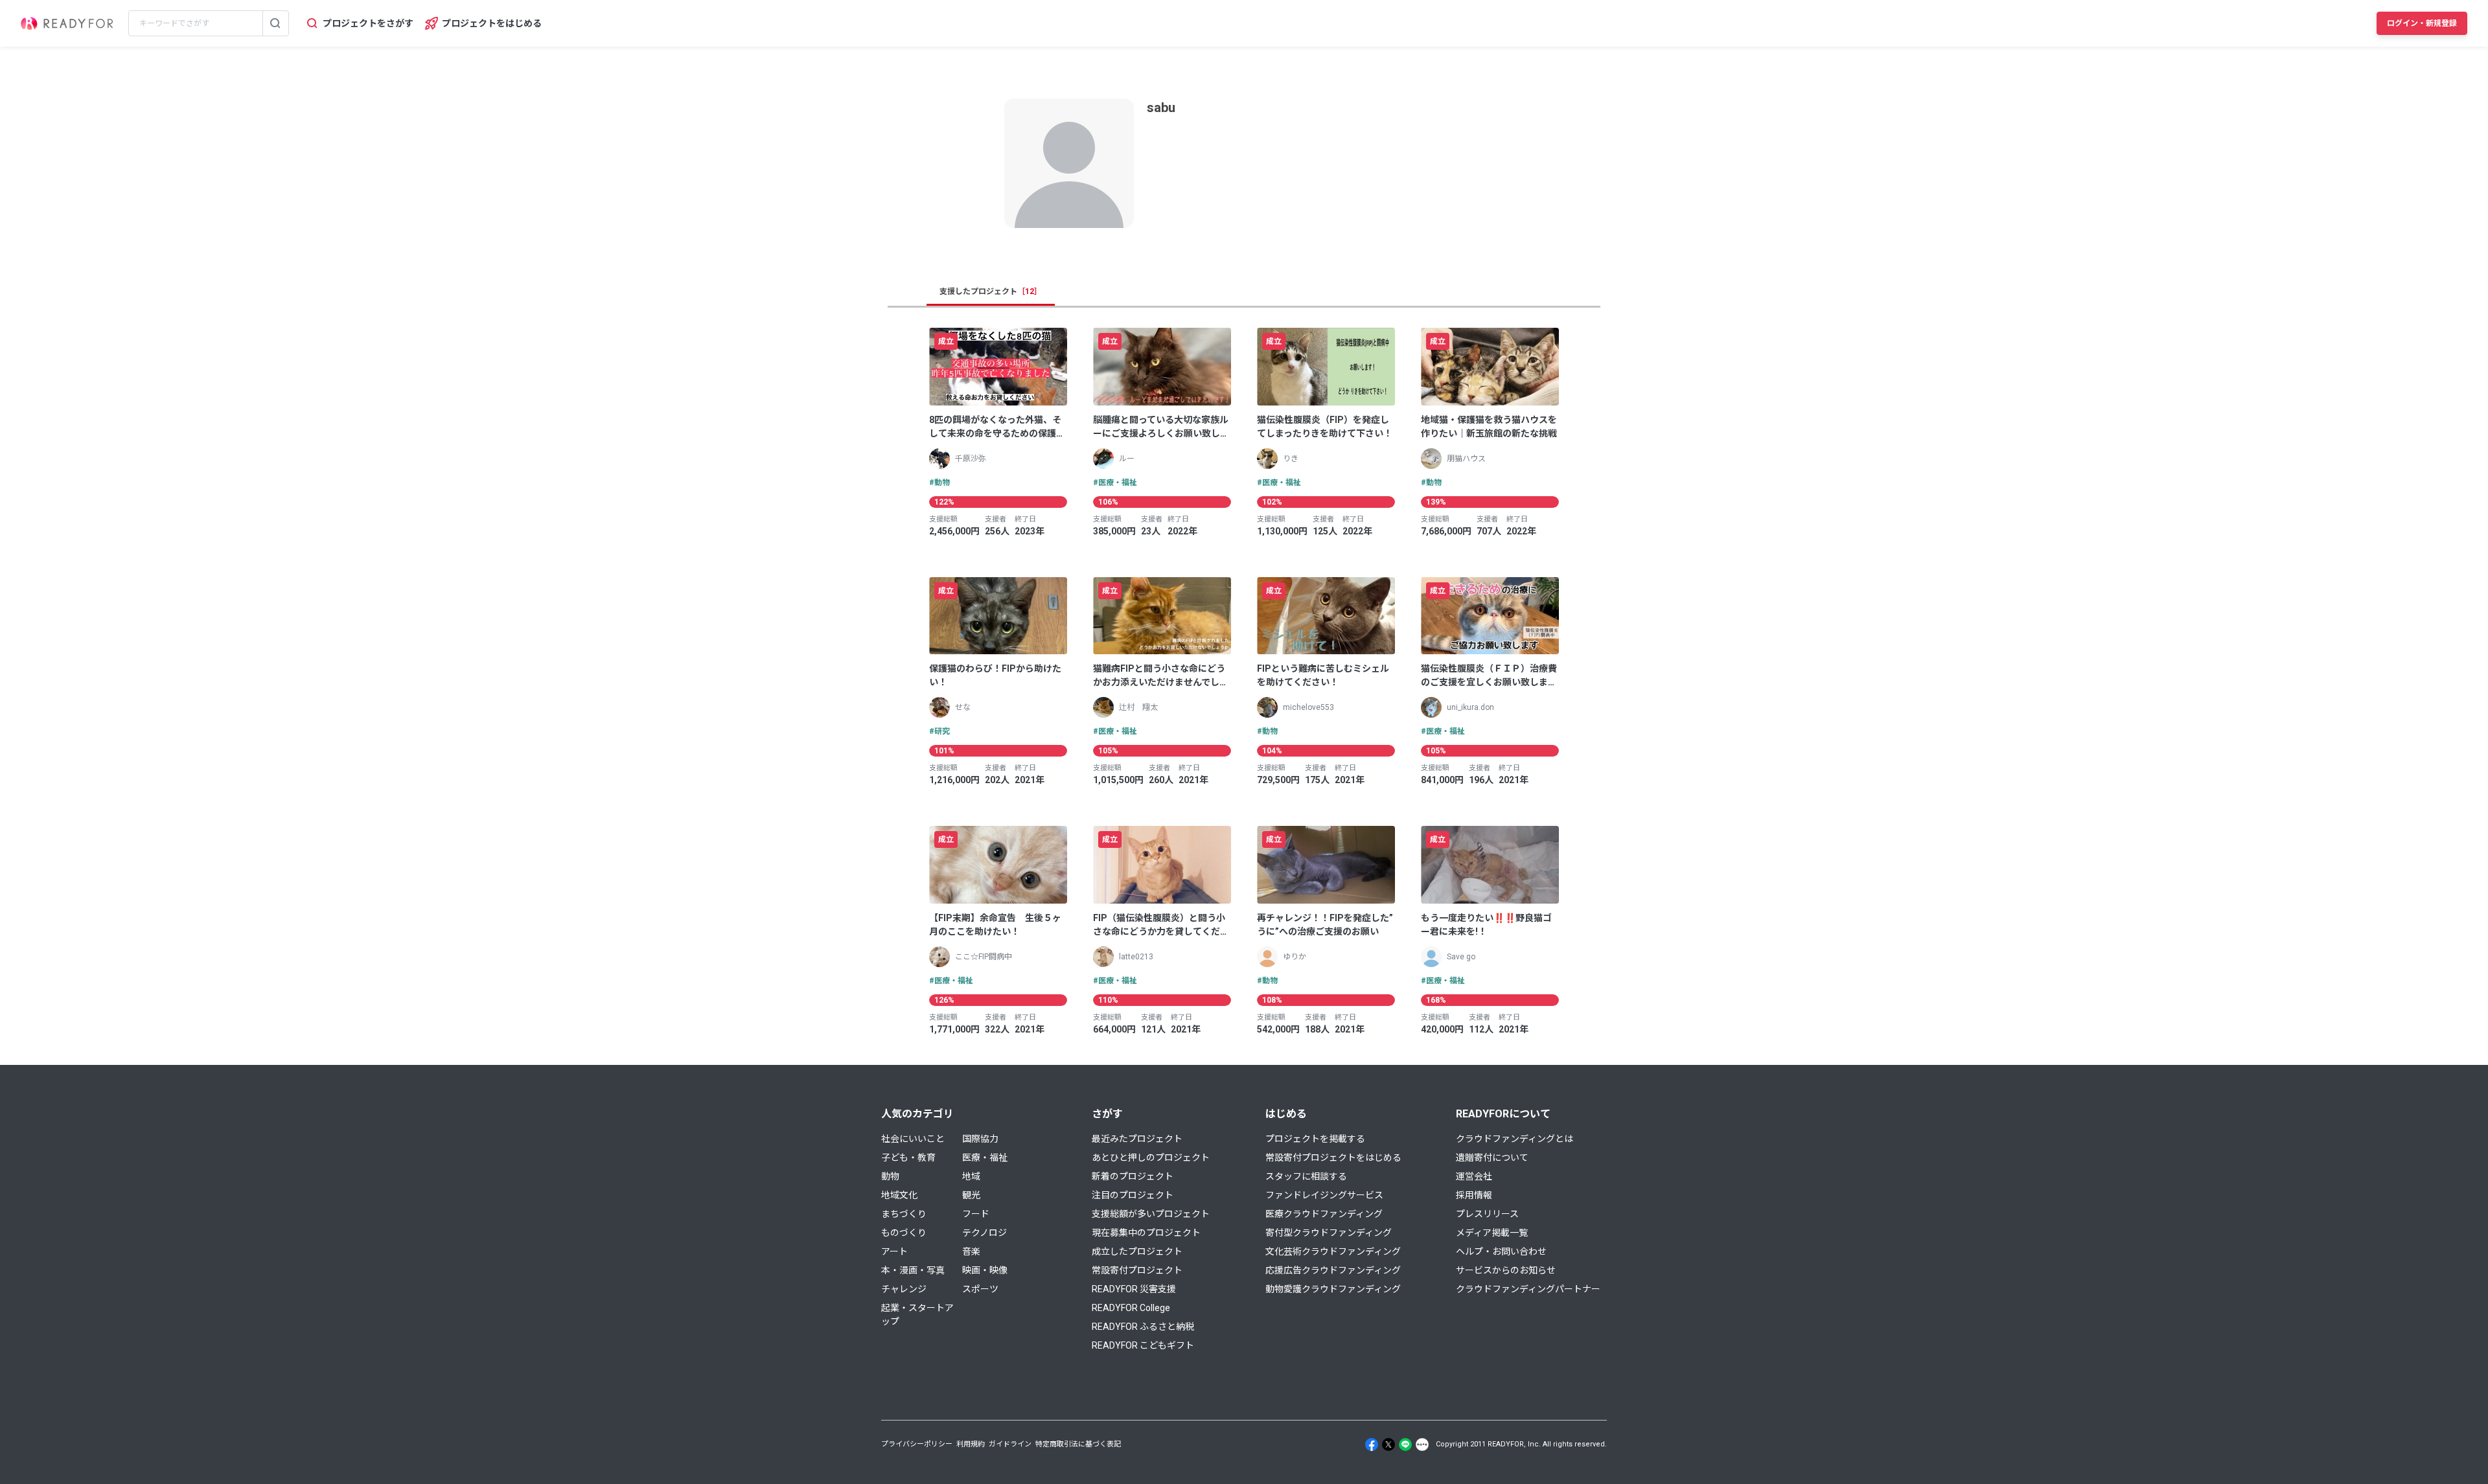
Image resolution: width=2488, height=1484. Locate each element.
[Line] (1405, 1444)
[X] (1388, 1444)
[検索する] (275, 23)
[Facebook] (1372, 1444)
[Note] (1422, 1444)
